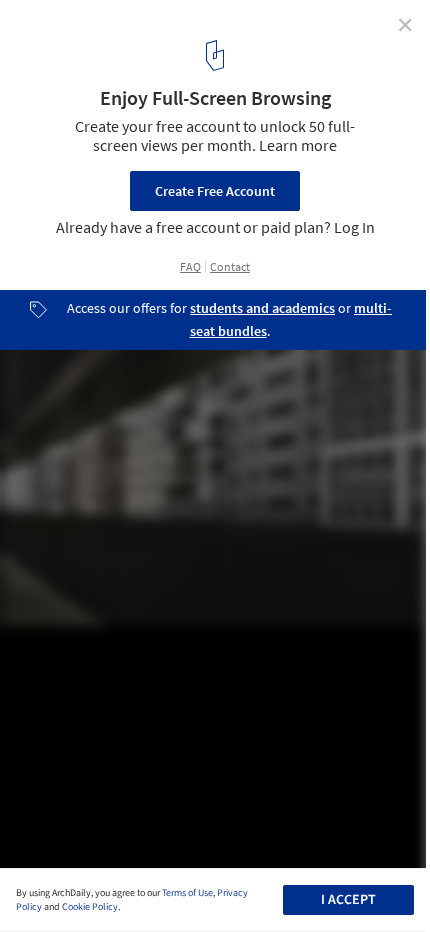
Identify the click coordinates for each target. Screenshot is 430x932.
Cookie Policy (90, 907)
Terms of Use (187, 893)
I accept (348, 900)
